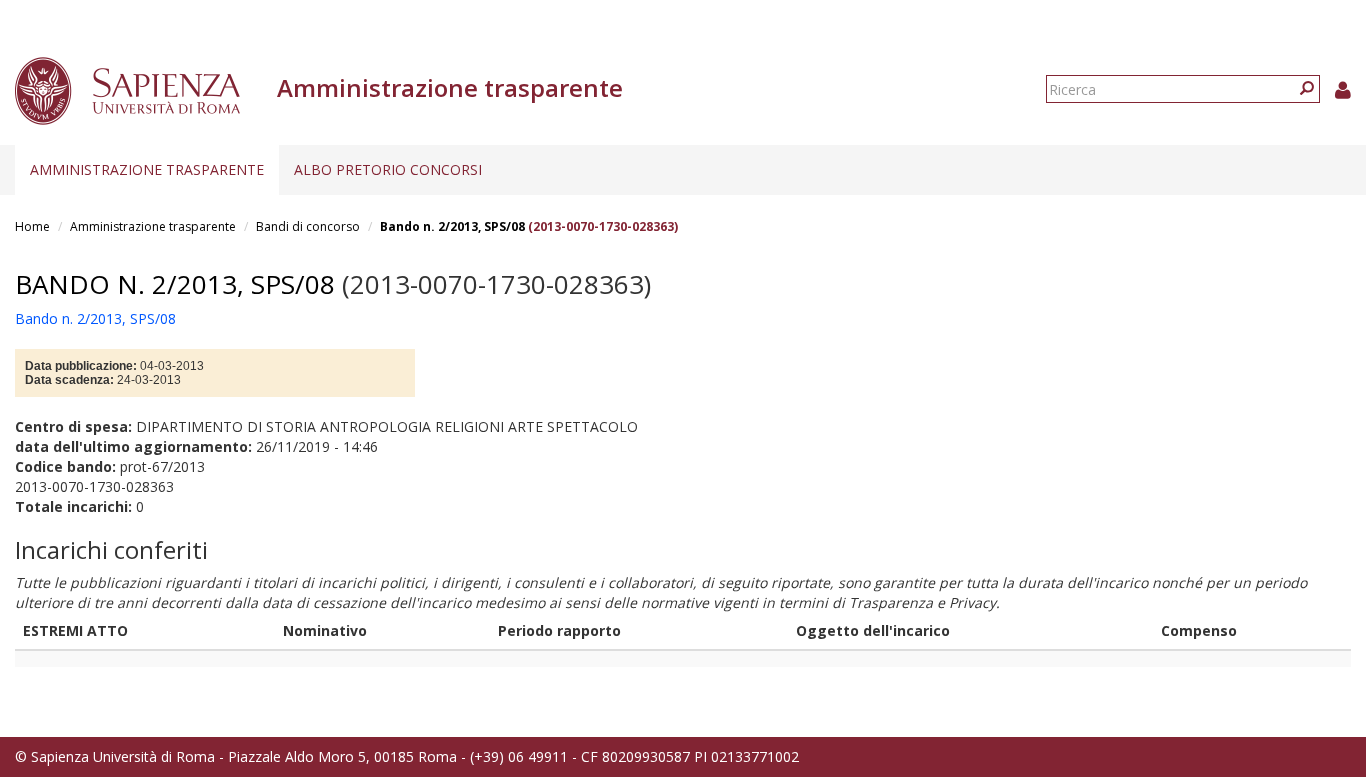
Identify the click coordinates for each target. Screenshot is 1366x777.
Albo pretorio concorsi (388, 169)
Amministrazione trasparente (147, 169)
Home (32, 226)
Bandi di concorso (308, 226)
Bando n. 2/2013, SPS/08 (452, 226)
